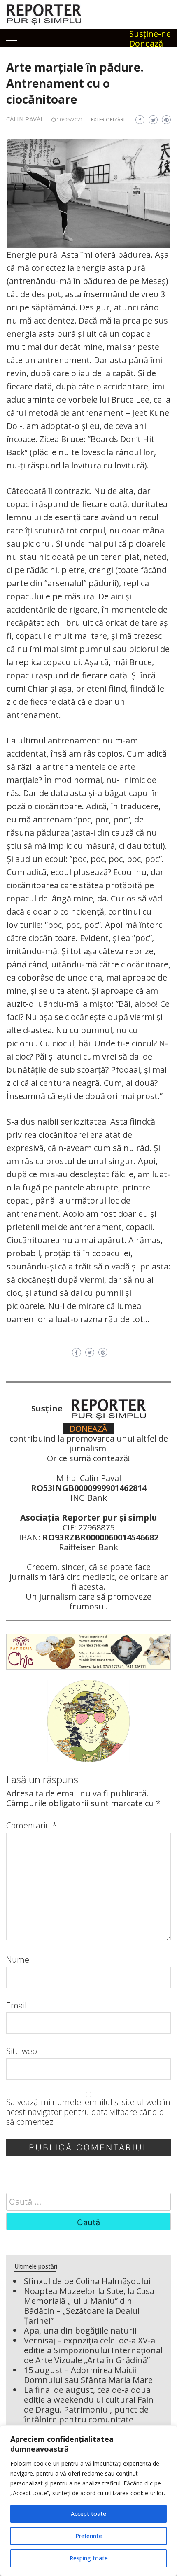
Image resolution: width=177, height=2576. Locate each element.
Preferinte (89, 2536)
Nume (18, 1960)
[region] (88, 2501)
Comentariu (31, 1826)
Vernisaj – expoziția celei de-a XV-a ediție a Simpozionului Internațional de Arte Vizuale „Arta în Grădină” (93, 2350)
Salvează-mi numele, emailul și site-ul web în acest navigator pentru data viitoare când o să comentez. (88, 2112)
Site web (22, 2051)
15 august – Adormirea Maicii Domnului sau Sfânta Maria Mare (88, 2375)
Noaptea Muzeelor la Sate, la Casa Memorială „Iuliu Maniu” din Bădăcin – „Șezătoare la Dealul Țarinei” (89, 2306)
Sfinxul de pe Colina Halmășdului (87, 2281)
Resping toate (89, 2558)
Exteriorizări (108, 120)
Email (16, 2005)
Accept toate (88, 2514)
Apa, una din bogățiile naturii (80, 2330)
